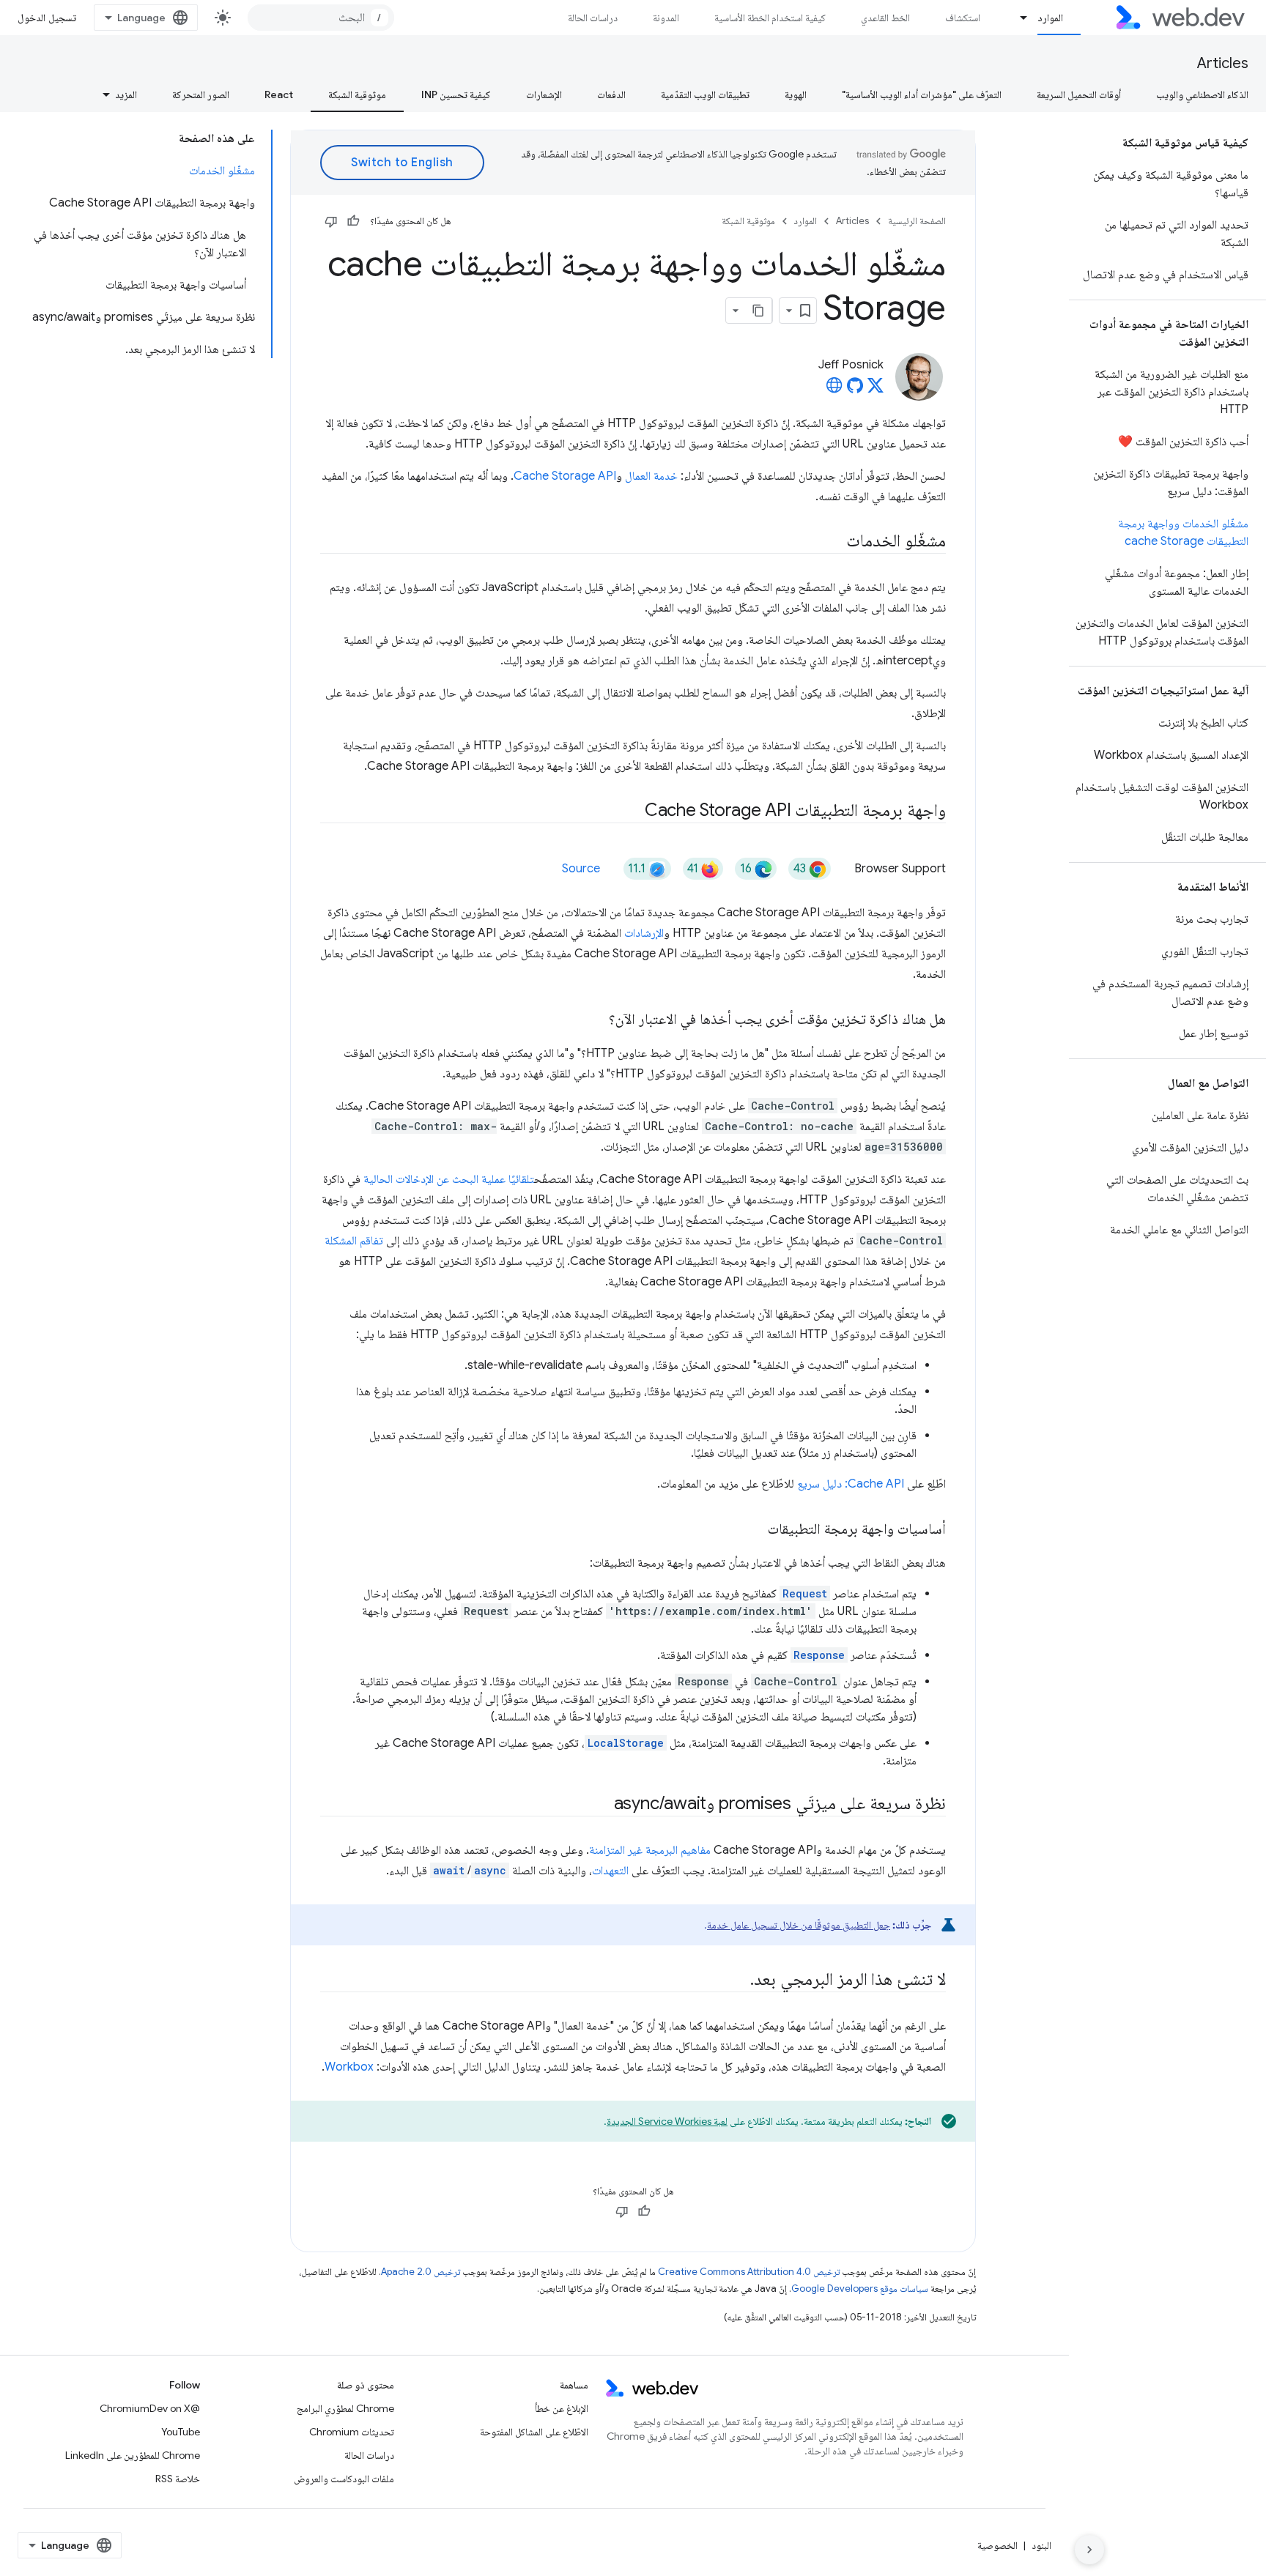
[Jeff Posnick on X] (876, 390)
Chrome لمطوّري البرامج (345, 2408)
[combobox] (321, 18)
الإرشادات (644, 933)
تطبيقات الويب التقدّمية (705, 94)
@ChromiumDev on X (150, 2408)
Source (581, 869)
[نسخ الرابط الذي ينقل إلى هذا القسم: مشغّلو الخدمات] (833, 542)
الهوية (796, 94)
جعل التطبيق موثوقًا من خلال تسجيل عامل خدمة (799, 1925)
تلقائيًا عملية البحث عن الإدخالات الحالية (449, 1179)
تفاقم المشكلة (354, 1241)
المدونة (666, 18)
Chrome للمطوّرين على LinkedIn (133, 2455)
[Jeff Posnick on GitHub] (855, 390)
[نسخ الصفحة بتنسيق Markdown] (759, 311)
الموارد (1050, 18)
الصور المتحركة (201, 94)
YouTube (181, 2432)
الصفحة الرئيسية (917, 221)
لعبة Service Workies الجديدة (667, 2121)
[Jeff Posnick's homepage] (834, 390)
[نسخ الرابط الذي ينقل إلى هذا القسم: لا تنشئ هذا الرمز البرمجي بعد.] (737, 1981)
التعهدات (610, 1871)
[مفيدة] (353, 221)
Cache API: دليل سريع (851, 1484)
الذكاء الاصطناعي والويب (1202, 94)
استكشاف (963, 18)
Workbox (349, 2067)
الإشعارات (544, 94)
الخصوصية (997, 2545)
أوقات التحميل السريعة (1079, 94)
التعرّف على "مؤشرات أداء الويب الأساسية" (922, 94)
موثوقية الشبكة (357, 94)
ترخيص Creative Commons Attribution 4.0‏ (749, 2272)
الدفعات (611, 94)
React (279, 94)
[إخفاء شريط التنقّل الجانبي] (1089, 2550)
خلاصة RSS (178, 2479)
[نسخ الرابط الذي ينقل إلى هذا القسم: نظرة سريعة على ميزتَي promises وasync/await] (601, 1805)
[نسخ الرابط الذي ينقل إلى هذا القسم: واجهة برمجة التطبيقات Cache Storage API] (632, 812)
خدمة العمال (651, 476)
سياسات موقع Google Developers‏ (860, 2289)
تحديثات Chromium (352, 2432)
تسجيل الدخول (47, 18)
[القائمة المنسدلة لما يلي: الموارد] (1018, 18)
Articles (1223, 63)
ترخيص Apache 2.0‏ (421, 2272)
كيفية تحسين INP (456, 94)
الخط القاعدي (885, 18)
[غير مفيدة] (331, 221)
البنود (1041, 2545)
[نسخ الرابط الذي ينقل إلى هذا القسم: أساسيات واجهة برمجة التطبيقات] (755, 1530)
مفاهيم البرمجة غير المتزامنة (650, 1850)
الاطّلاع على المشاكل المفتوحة (534, 2432)
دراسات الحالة (593, 18)
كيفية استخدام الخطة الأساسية (770, 18)
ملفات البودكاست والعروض (344, 2479)
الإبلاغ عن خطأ (562, 2408)
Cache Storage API (565, 476)
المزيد (126, 94)
